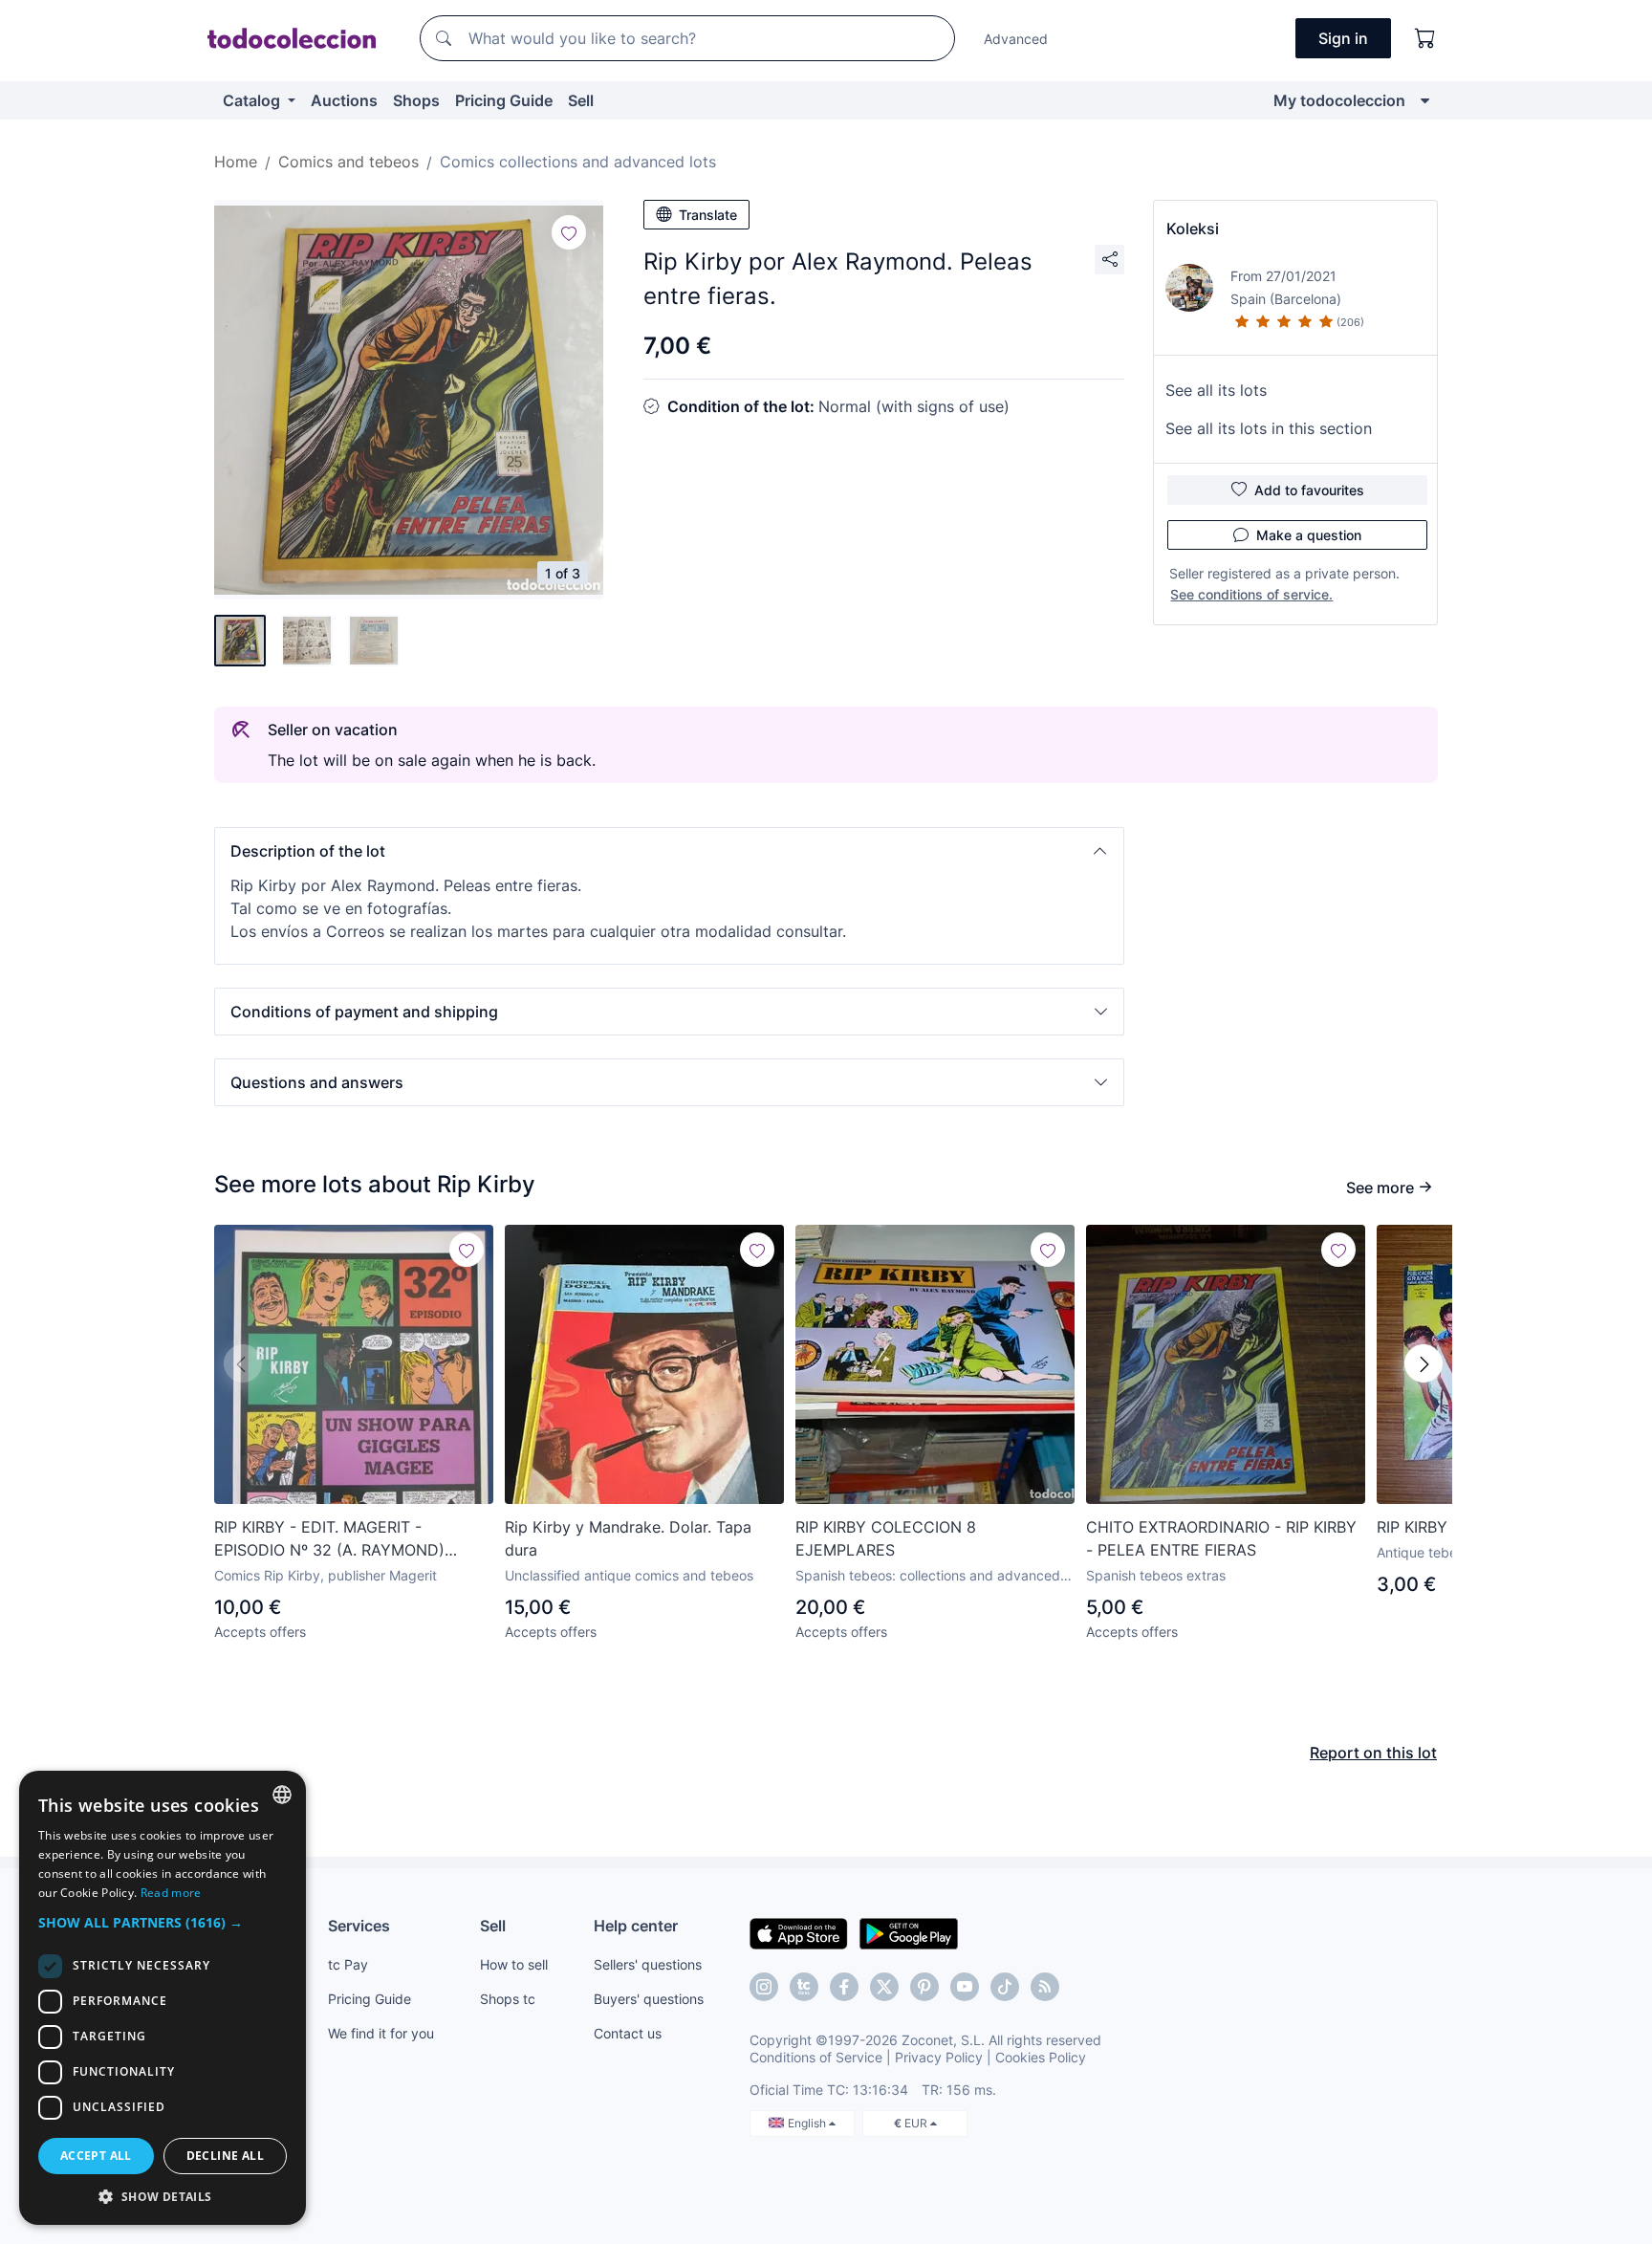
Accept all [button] (96, 2156)
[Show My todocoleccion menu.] (1425, 100)
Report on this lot (1373, 1753)
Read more (171, 1893)
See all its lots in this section (1269, 428)
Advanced (1016, 39)
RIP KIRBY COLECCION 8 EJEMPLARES (886, 1538)
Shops (416, 100)
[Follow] (569, 232)
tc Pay (348, 1964)
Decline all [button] (225, 2156)
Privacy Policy (939, 2057)
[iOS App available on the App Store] (799, 1932)
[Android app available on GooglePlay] (909, 1932)
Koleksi (1193, 229)
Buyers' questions (649, 1999)
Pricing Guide (504, 100)
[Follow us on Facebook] (844, 1987)
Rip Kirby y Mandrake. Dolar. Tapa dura (628, 1538)
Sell (581, 100)
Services (359, 1926)
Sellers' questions (648, 1964)
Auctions (344, 100)
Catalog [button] (253, 100)
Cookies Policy (1041, 2057)
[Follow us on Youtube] (965, 1987)
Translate (708, 215)
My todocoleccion (1339, 100)
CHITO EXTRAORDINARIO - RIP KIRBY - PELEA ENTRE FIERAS (1221, 1538)
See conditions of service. (1251, 594)
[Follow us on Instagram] (764, 1987)
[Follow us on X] (884, 1987)
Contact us (628, 2033)
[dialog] (163, 1998)
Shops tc (508, 1999)
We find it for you (381, 2033)
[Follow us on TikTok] (1005, 1987)
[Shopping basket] (1425, 38)
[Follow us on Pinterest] (924, 1987)
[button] (669, 851)
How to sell (514, 1964)
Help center (636, 1926)
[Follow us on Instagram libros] (804, 1987)
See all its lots (1216, 390)
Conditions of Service (816, 2057)
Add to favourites (1309, 490)
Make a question (1309, 535)
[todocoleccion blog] (1045, 1987)
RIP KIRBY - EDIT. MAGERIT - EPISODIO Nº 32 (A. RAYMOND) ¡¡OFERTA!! (329, 1539)
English (808, 2123)
